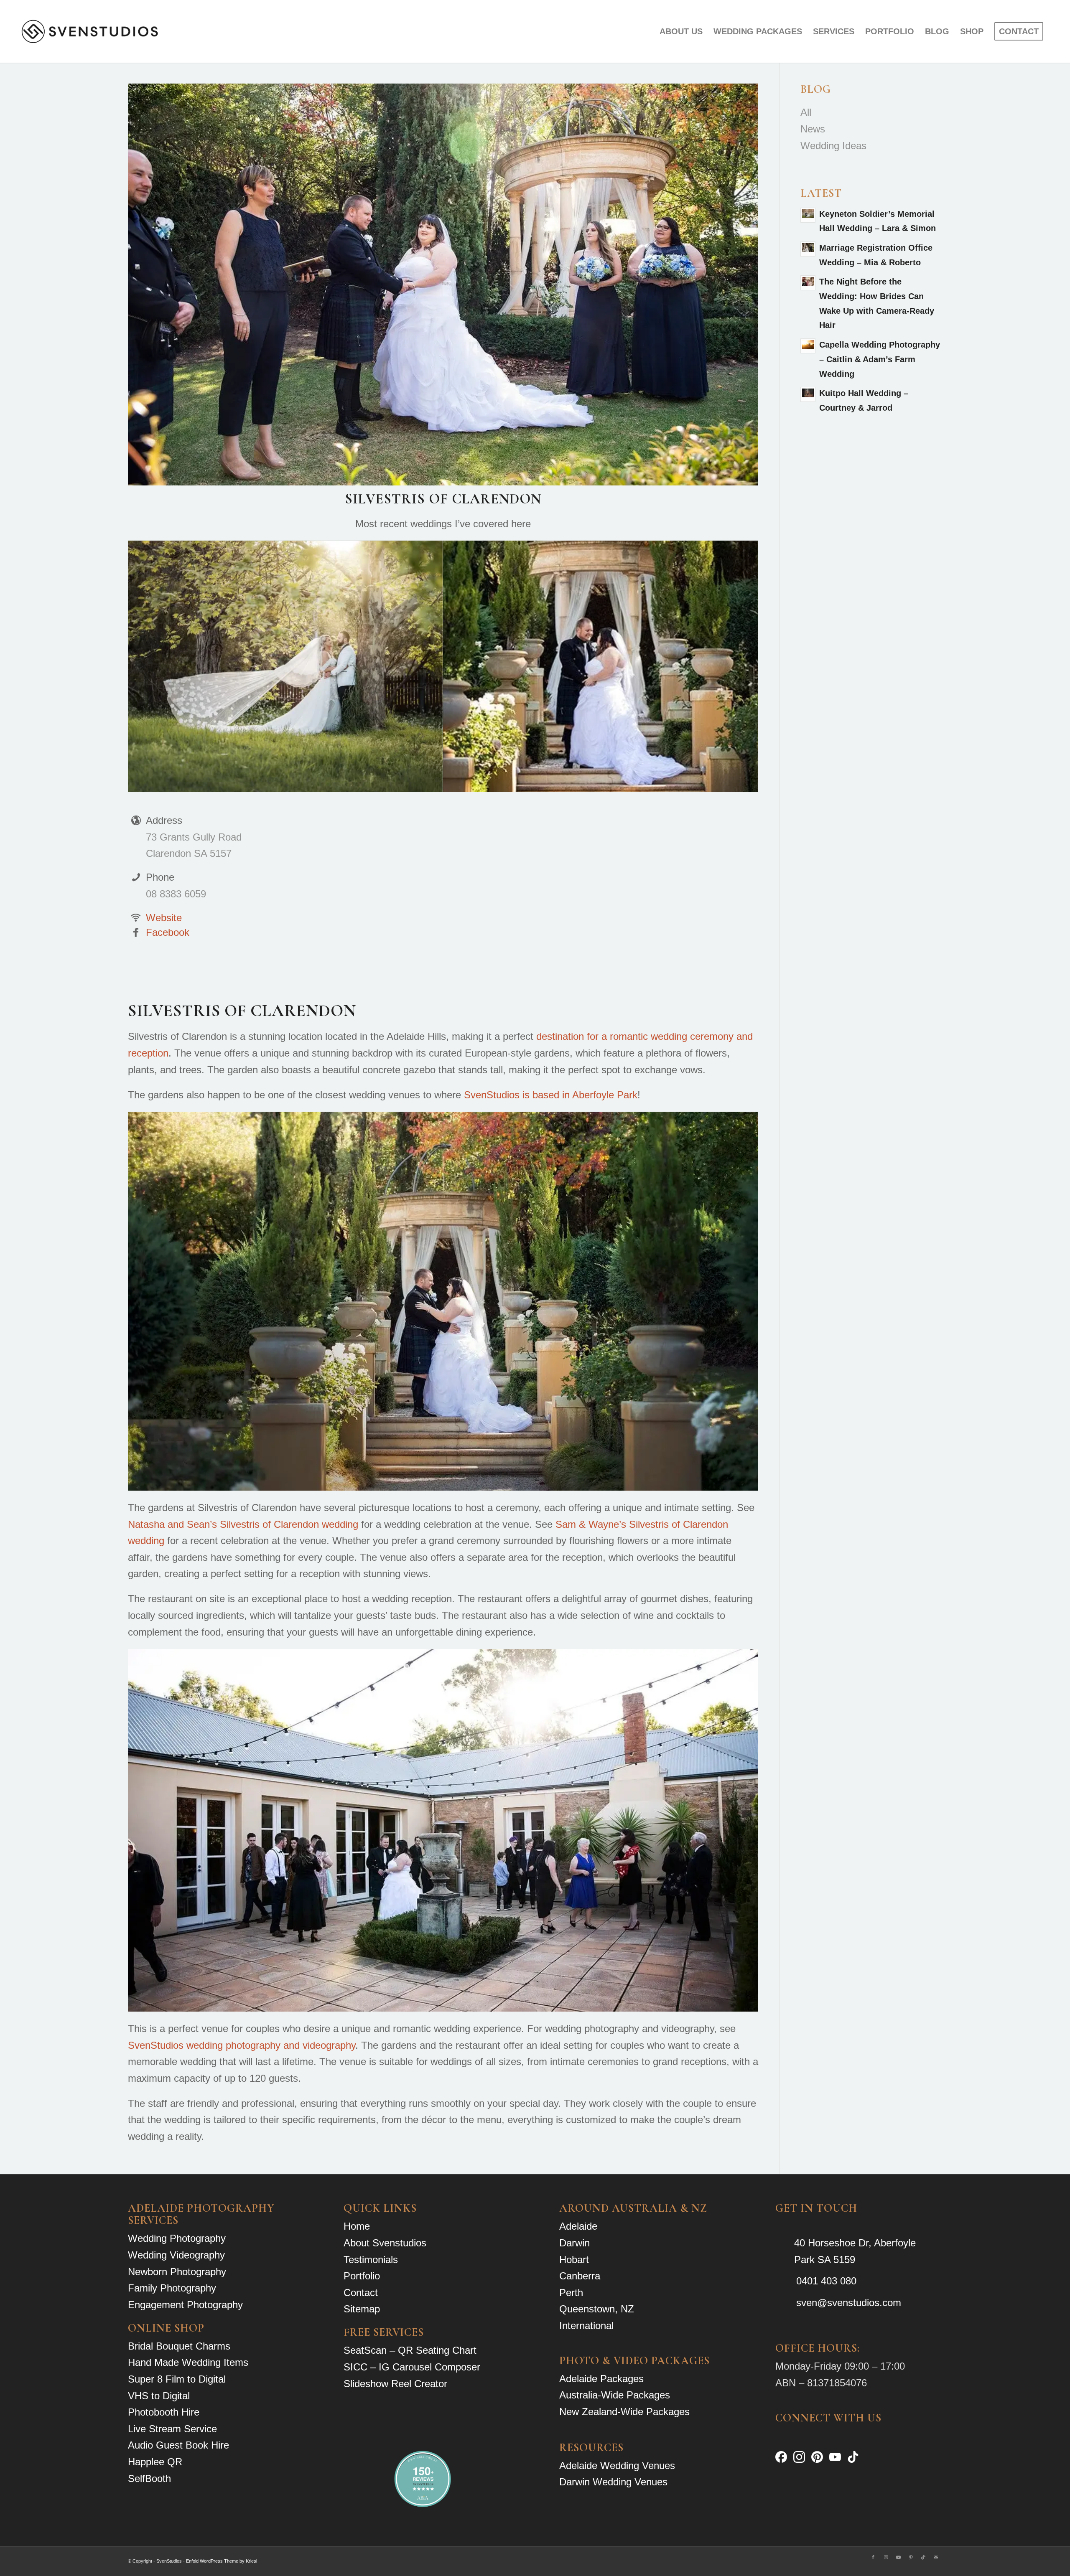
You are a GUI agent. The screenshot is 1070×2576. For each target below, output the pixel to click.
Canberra (580, 2276)
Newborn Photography (177, 2272)
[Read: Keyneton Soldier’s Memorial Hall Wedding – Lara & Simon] (808, 215)
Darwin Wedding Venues (613, 2482)
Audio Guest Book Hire (178, 2445)
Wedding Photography (177, 2238)
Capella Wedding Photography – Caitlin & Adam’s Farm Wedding (880, 359)
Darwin (574, 2243)
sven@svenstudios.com (849, 2303)
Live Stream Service (172, 2429)
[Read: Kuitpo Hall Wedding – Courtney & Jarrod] (808, 394)
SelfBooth (149, 2478)
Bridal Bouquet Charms (179, 2346)
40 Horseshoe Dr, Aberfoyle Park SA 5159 (855, 2251)
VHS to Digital (159, 2396)
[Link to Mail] (936, 2557)
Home (357, 2226)
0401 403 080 (826, 2281)
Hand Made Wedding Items (188, 2362)
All (806, 112)
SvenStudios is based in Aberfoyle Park (551, 1095)
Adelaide (578, 2226)
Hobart (574, 2260)
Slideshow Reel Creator (395, 2384)
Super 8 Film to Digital (177, 2379)
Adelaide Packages (601, 2379)
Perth (571, 2293)
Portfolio (362, 2276)
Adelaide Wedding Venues (617, 2465)
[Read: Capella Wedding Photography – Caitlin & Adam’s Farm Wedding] (808, 346)
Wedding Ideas (833, 146)
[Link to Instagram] (886, 2557)
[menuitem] (681, 31)
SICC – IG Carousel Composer (412, 2367)
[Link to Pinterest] (911, 2557)
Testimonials (371, 2260)
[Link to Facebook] (873, 2557)
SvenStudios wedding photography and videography (242, 2045)
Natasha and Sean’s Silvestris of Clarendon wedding (243, 1524)
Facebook (168, 932)
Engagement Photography (185, 2305)
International (586, 2326)
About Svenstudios (385, 2243)
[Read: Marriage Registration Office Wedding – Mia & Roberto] (808, 249)
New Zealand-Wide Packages (624, 2412)
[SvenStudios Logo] (90, 31)
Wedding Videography (176, 2255)
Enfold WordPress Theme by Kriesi (222, 2561)
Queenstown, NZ (597, 2309)
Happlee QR (155, 2462)
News (813, 129)
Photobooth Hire (164, 2412)
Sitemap (362, 2309)
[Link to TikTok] (923, 2557)
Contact (361, 2293)
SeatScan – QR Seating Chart (410, 2350)
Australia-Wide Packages (615, 2395)
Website (164, 918)
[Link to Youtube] (898, 2557)
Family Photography (172, 2288)
